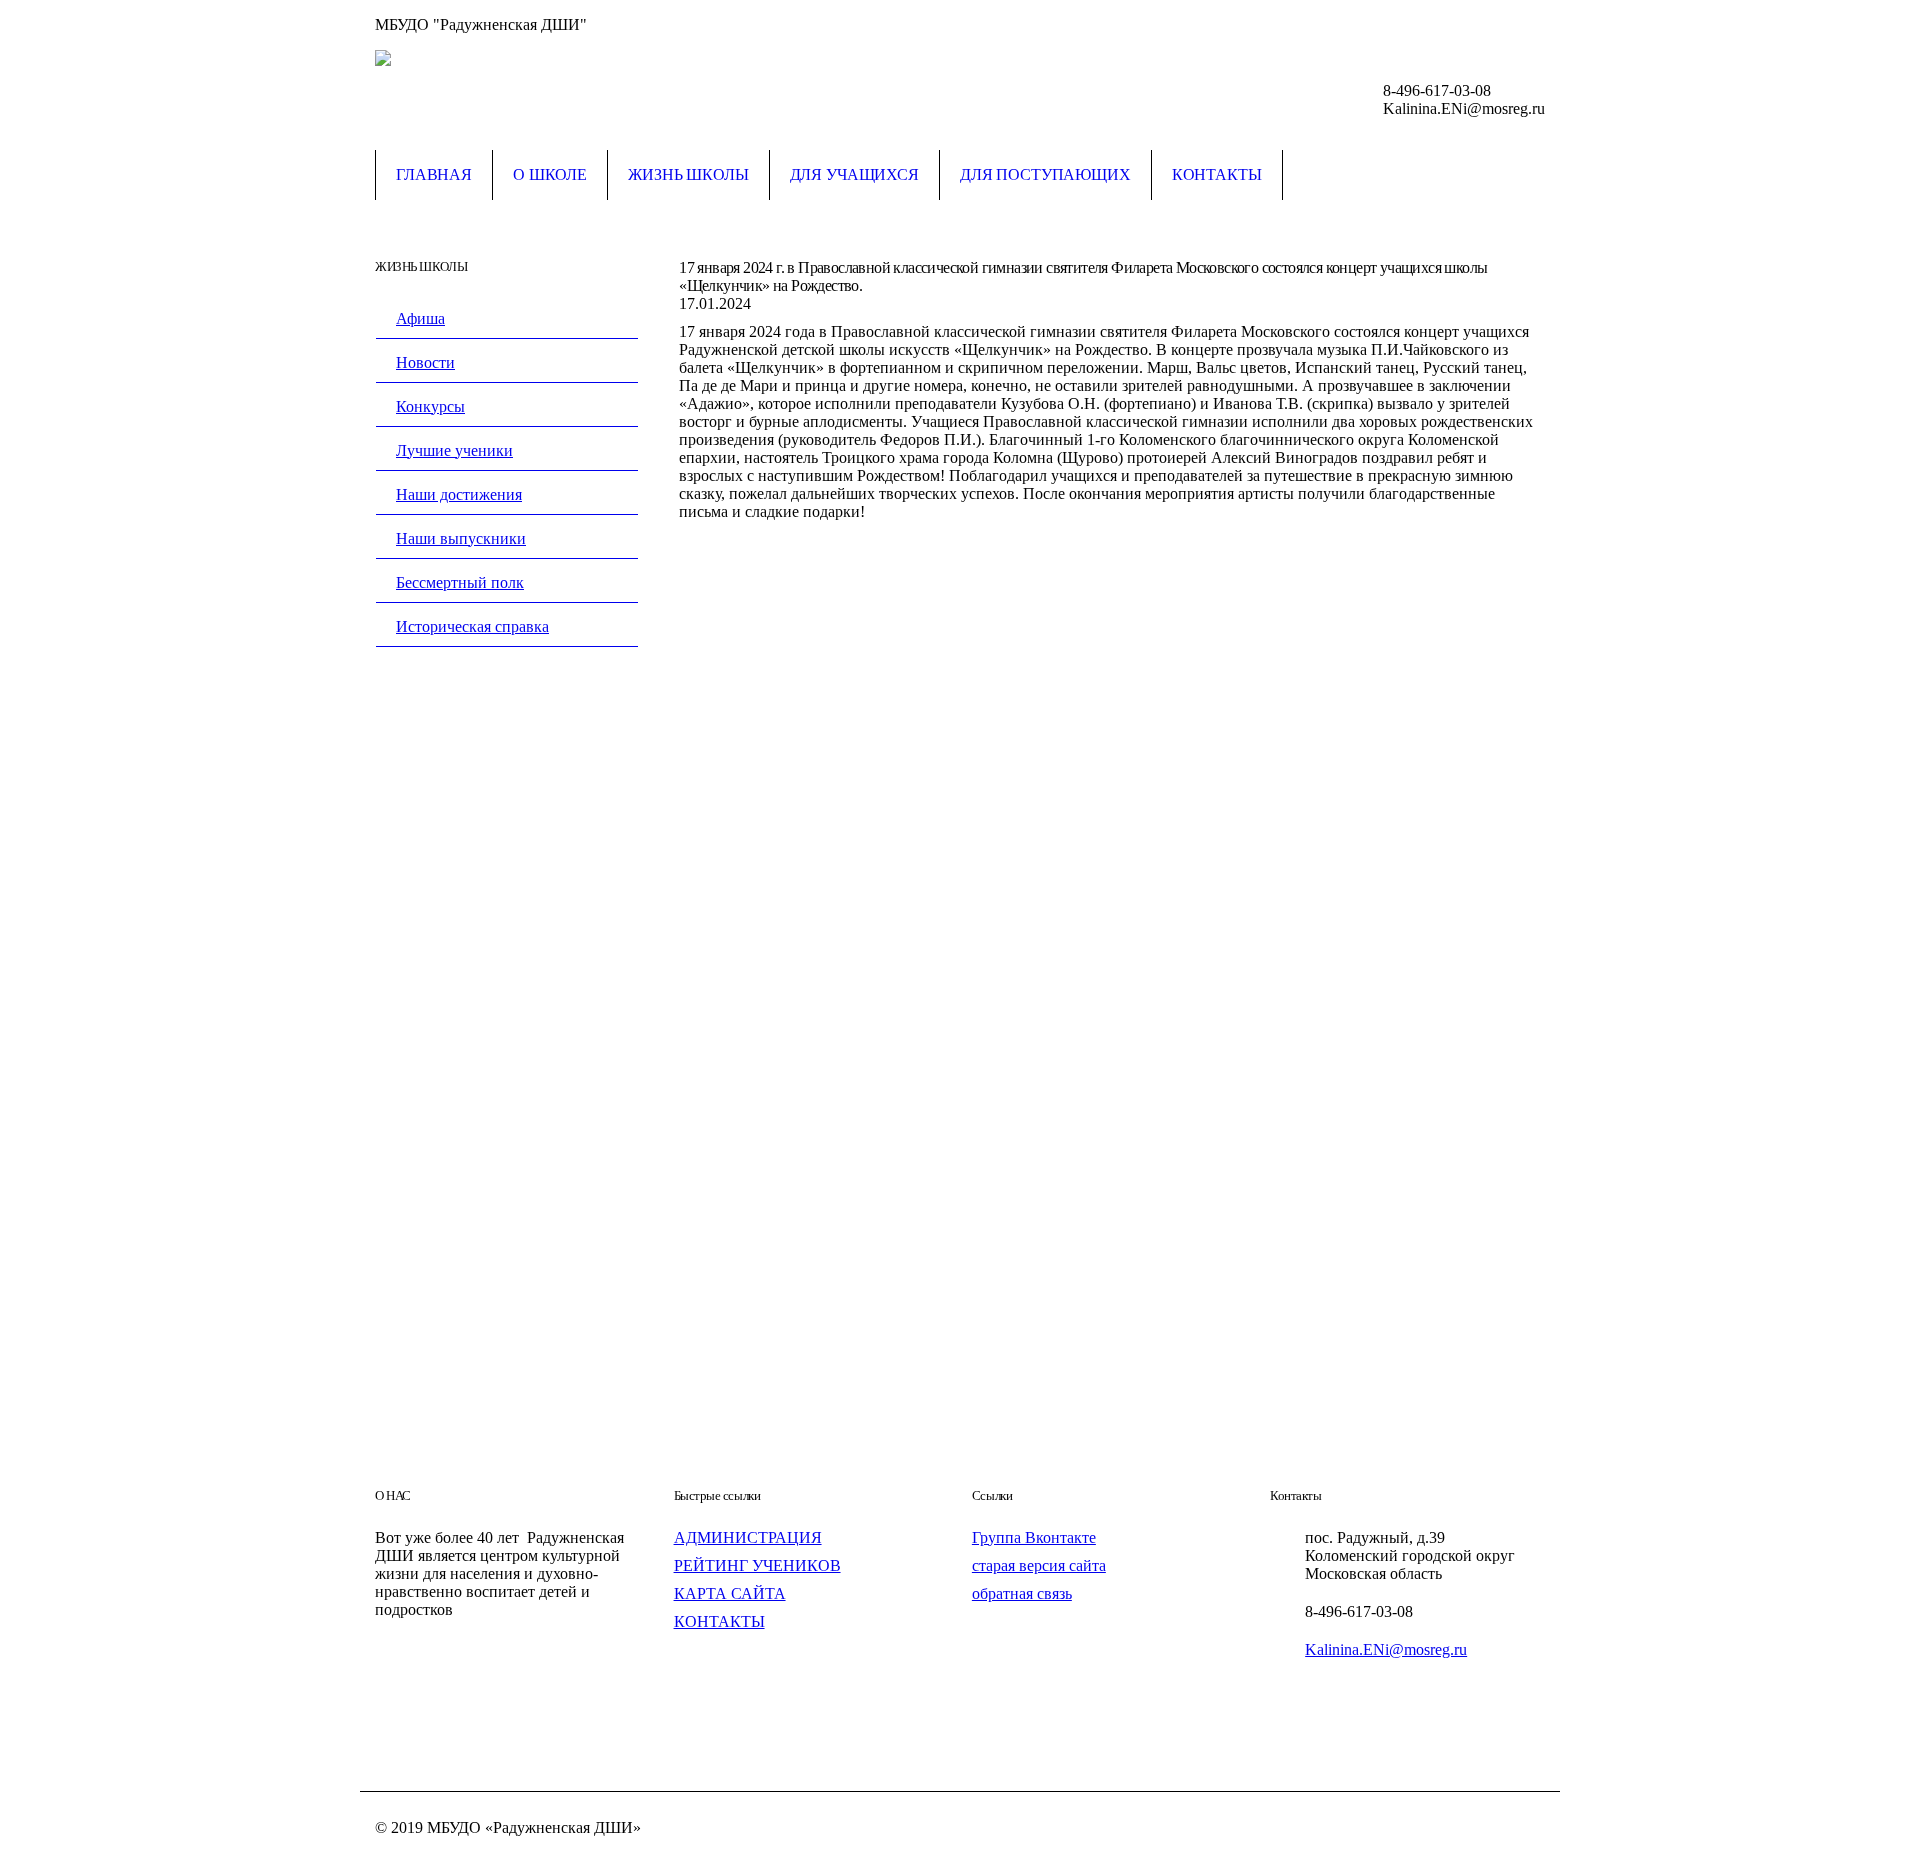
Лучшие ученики (454, 450)
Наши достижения (459, 494)
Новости (425, 362)
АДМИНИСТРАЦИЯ (748, 1537)
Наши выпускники (461, 538)
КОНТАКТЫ (719, 1621)
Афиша (420, 318)
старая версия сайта (1039, 1565)
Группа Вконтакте (1034, 1537)
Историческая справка (472, 626)
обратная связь (1022, 1593)
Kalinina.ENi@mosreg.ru (1386, 1649)
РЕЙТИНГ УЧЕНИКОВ (757, 1565)
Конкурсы (430, 406)
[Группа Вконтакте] (1530, 25)
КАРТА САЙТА (730, 1593)
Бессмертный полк (460, 582)
